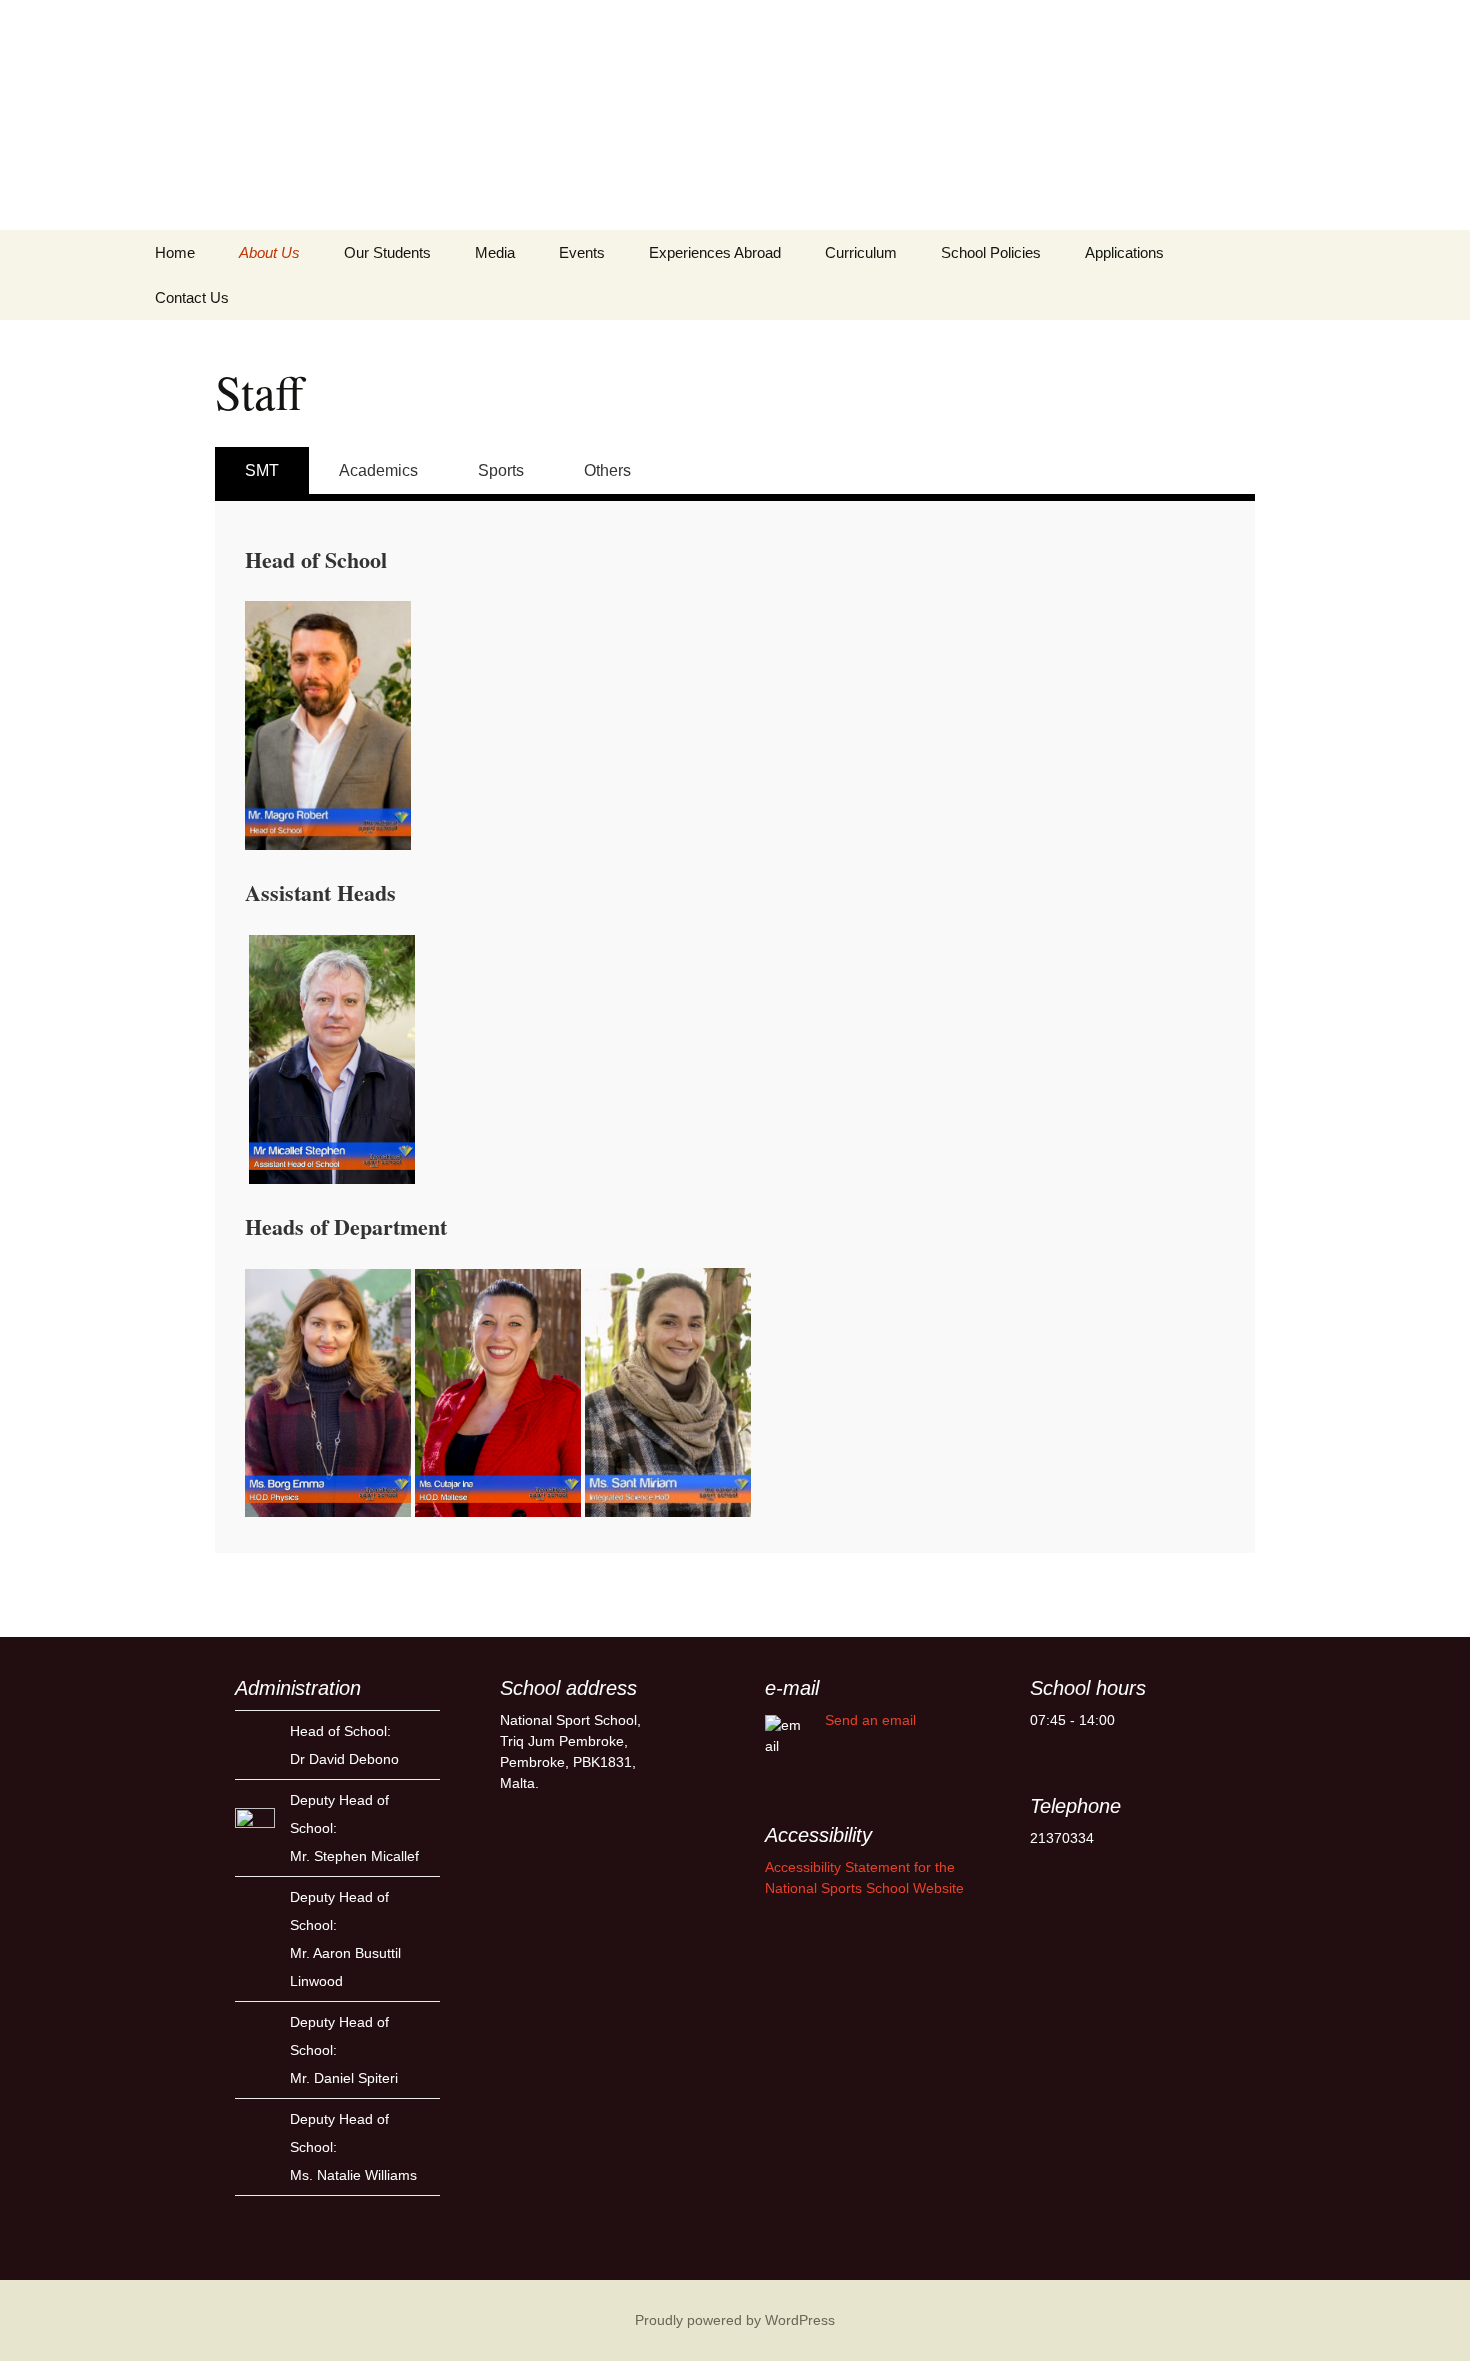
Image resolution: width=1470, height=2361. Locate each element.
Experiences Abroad (715, 252)
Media (495, 252)
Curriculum (861, 252)
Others (607, 470)
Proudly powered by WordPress (735, 2320)
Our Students (387, 252)
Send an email (870, 1720)
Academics (378, 470)
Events (582, 252)
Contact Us (192, 297)
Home (175, 252)
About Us (269, 252)
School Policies (991, 252)
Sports (501, 470)
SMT (262, 470)
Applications (1124, 252)
